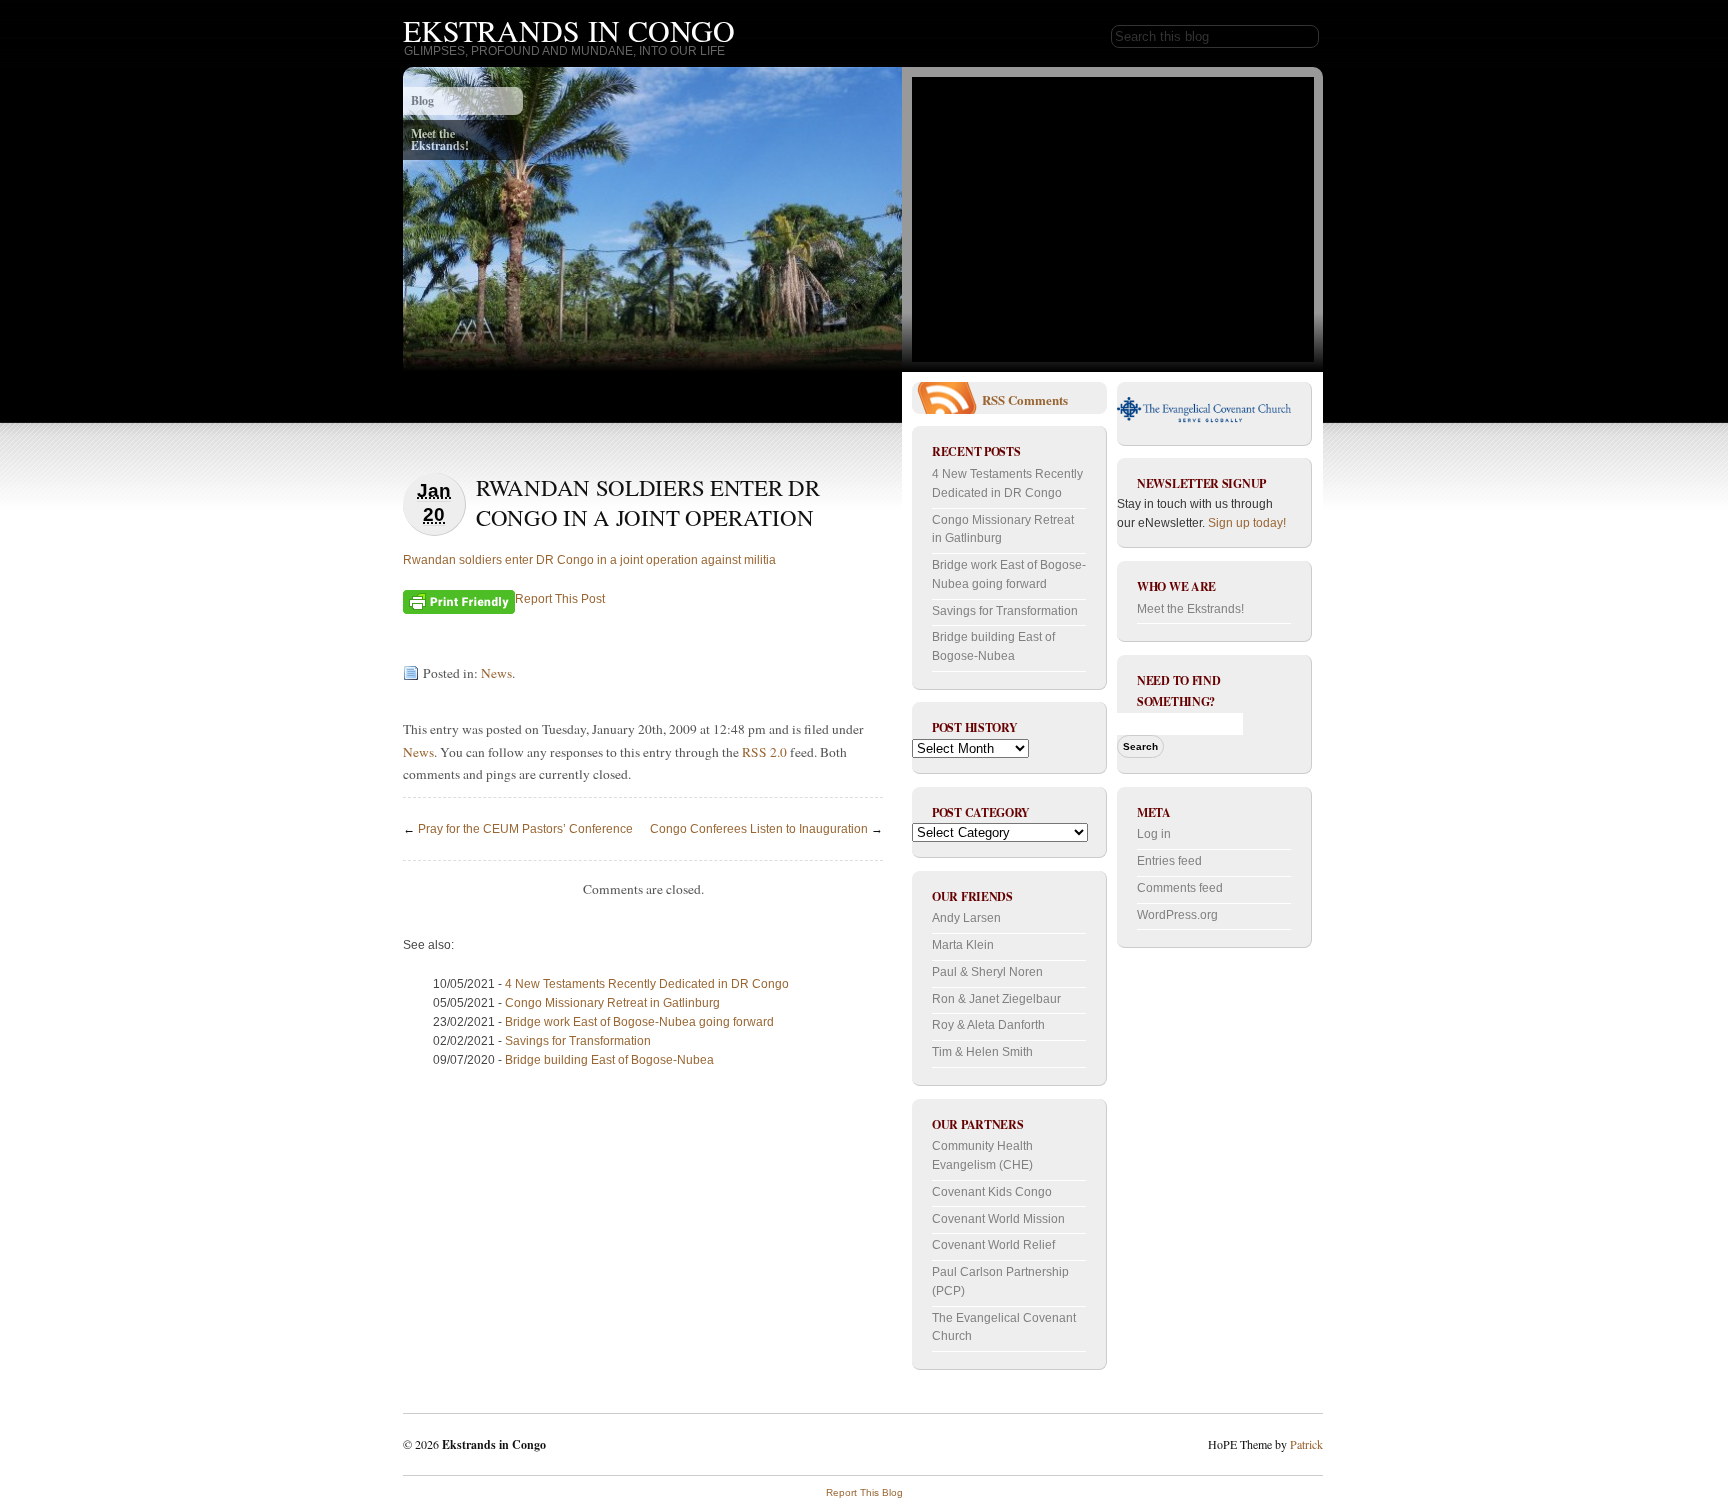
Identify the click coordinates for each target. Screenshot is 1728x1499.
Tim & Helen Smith (982, 1052)
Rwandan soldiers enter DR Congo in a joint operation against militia (589, 560)
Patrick (1306, 1444)
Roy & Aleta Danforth (988, 1025)
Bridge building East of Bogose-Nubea (609, 1060)
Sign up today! (1247, 523)
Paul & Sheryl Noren (987, 972)
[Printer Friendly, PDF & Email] (459, 601)
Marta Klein (963, 945)
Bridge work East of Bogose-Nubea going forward (639, 1022)
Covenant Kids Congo (992, 1192)
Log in (1154, 834)
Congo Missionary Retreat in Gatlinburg (612, 1003)
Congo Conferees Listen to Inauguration (759, 829)
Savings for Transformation (578, 1041)
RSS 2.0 (764, 752)
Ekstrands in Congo (569, 30)
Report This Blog (864, 1492)
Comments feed (1180, 888)
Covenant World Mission (998, 1219)
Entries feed (1169, 861)
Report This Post (560, 599)
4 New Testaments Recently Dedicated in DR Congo (647, 984)
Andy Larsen (966, 918)
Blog (422, 100)
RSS (993, 399)
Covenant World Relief (993, 1245)
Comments (1038, 399)
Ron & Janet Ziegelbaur (996, 999)
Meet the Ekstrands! (440, 139)
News (496, 673)
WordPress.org (1177, 915)
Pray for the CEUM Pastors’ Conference (525, 829)
